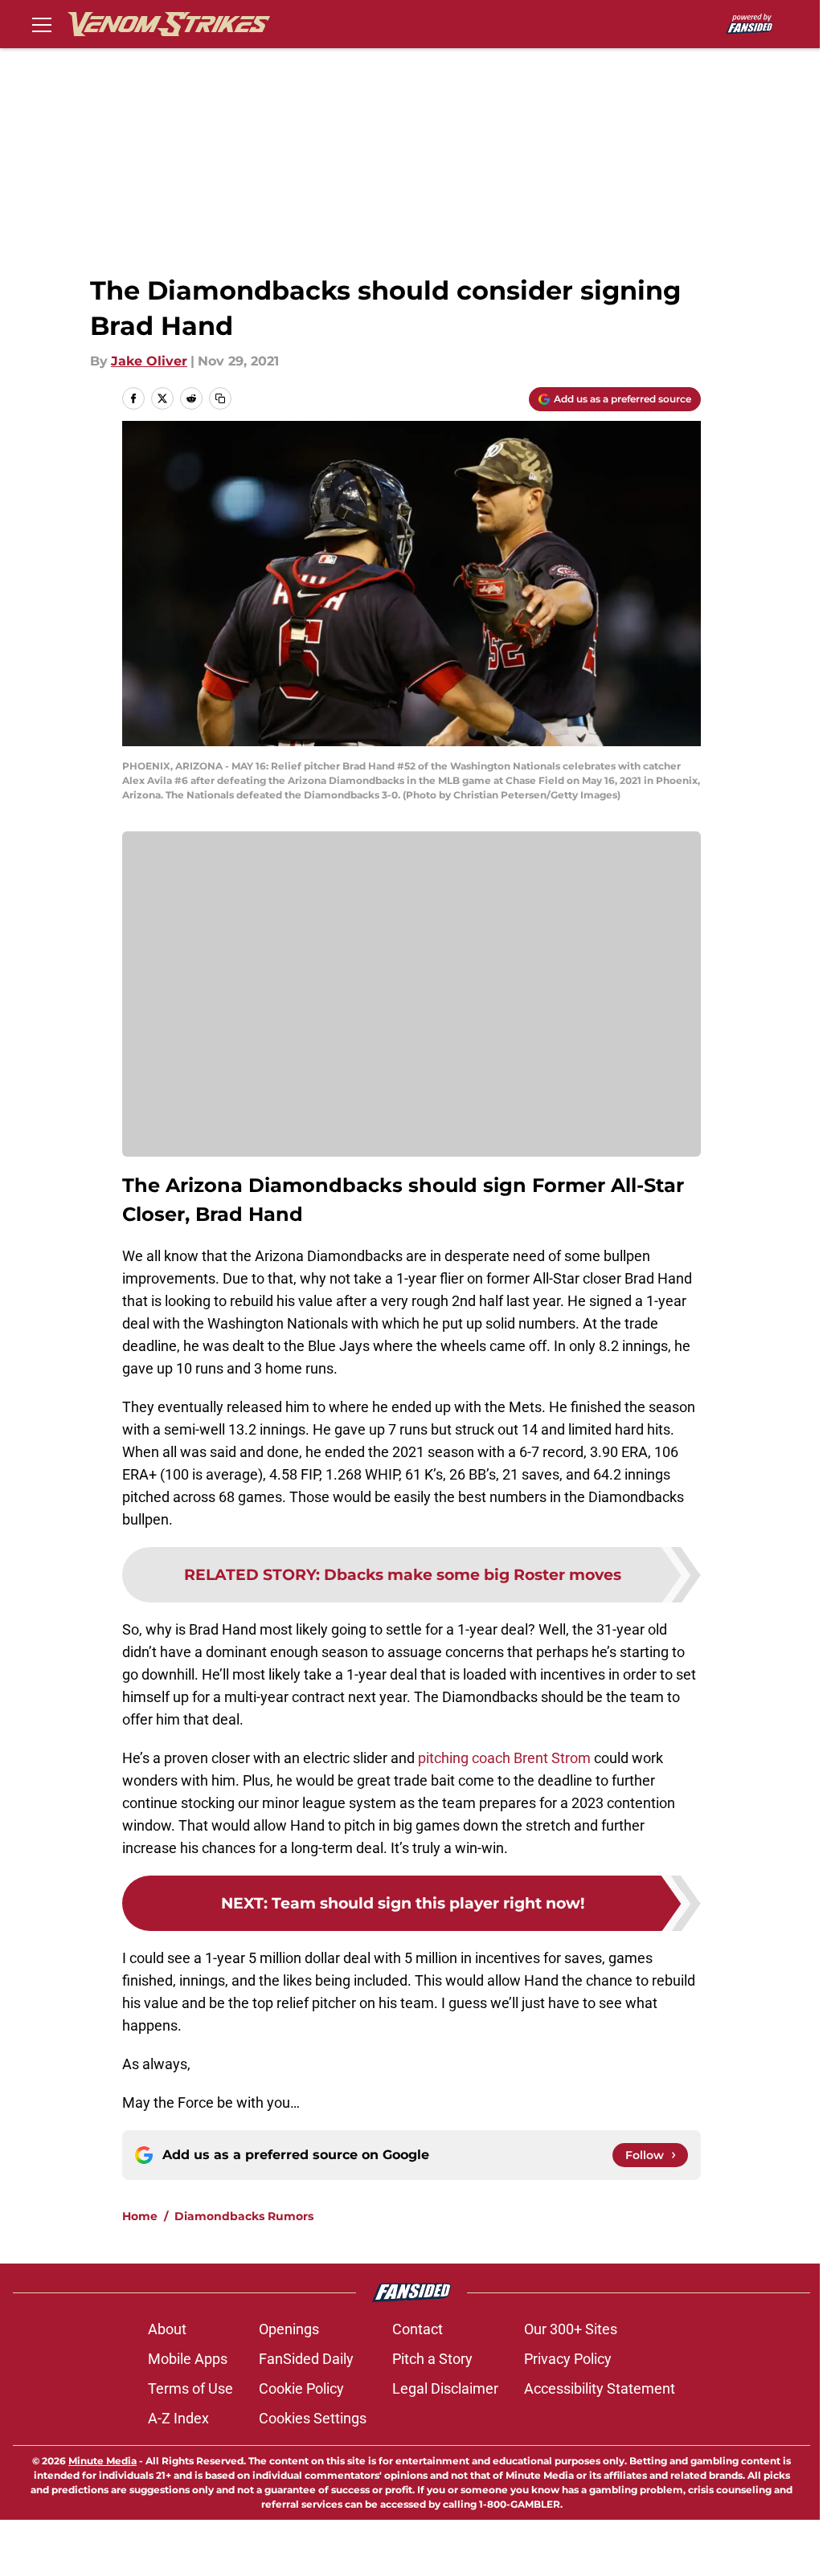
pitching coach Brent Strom (503, 1758)
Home (140, 2216)
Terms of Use (190, 2388)
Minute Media (102, 2461)
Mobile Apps (188, 2359)
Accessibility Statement (600, 2388)
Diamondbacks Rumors (244, 2216)
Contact (418, 2329)
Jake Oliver (149, 361)
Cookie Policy (301, 2388)
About (167, 2329)
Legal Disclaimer (445, 2388)
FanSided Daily (306, 2359)
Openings (289, 2329)
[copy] (220, 398)
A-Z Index (178, 2418)
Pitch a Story (432, 2359)
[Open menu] (42, 24)
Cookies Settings (313, 2418)
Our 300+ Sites (571, 2329)
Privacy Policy (568, 2359)
